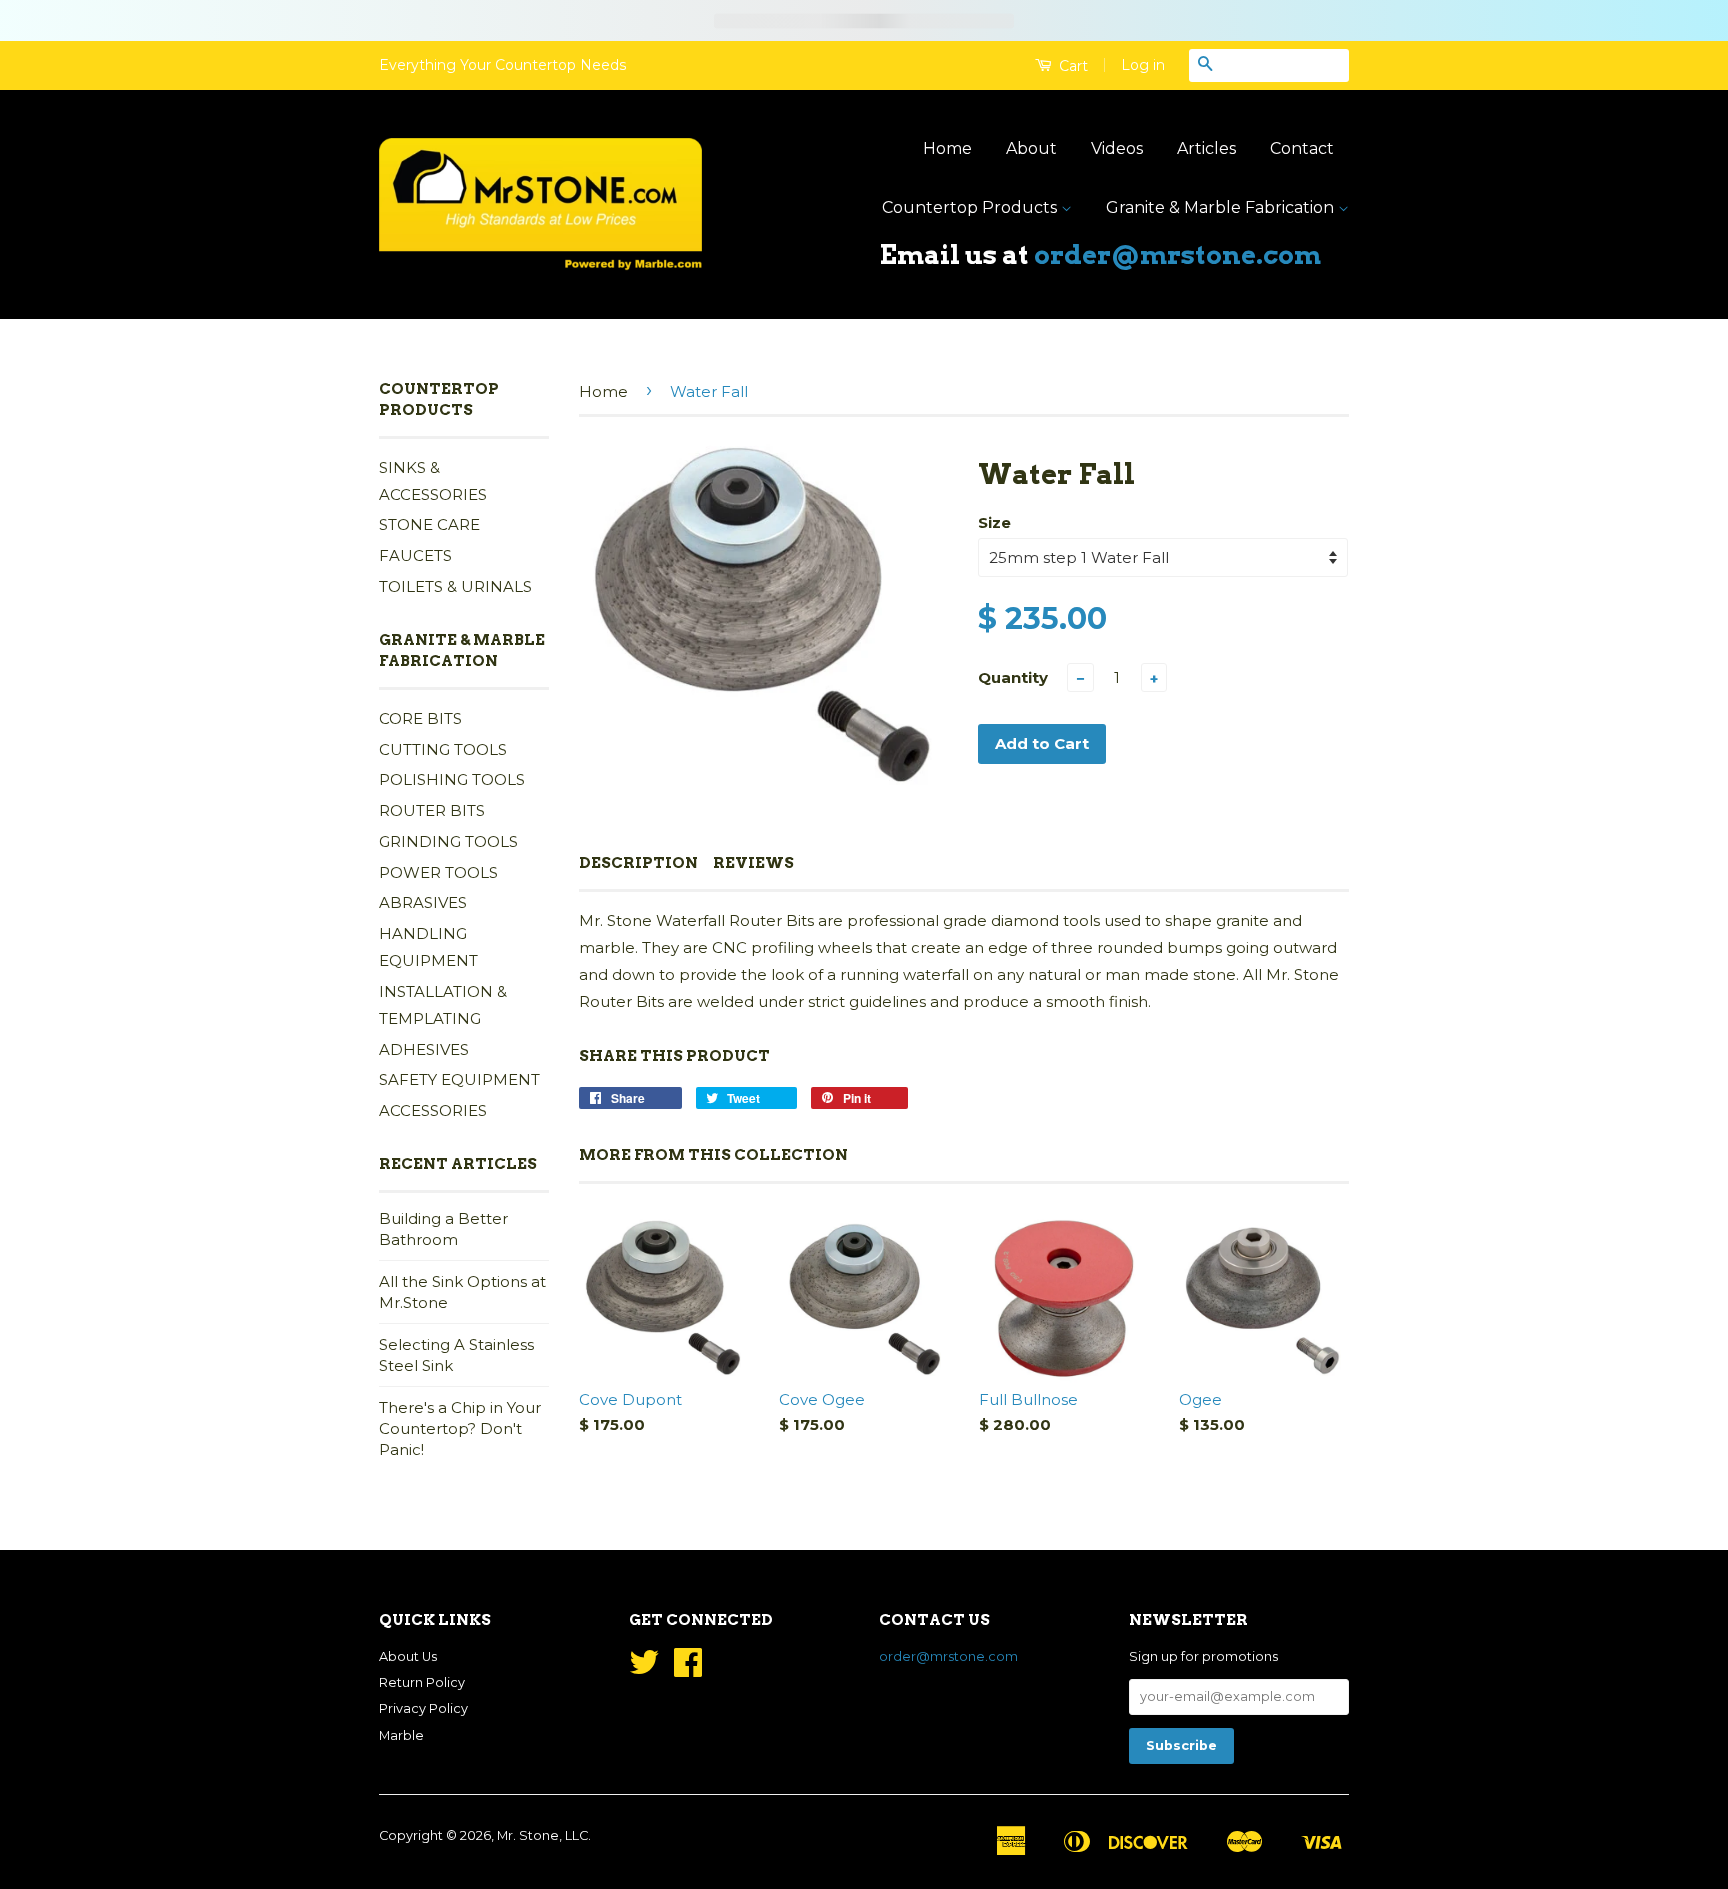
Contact (1302, 148)
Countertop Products (971, 207)
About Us (408, 1656)
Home (947, 148)
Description (638, 863)
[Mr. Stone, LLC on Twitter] (644, 1669)
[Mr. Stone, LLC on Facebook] (688, 1669)
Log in (1143, 65)
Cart (1071, 66)
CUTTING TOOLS (443, 749)
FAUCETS (415, 555)
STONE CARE (429, 524)
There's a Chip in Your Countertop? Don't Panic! (460, 1428)
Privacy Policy (423, 1708)
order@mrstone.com (1177, 254)
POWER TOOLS (438, 872)
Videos (1117, 148)
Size (994, 522)
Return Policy (422, 1682)
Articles (1206, 148)
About (1031, 148)
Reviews (753, 863)
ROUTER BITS (432, 810)
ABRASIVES (423, 902)
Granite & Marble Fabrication (1222, 207)
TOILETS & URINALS (455, 586)
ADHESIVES (424, 1049)
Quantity (1013, 677)
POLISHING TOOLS (452, 779)
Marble (401, 1735)
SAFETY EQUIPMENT (459, 1079)
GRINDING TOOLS (448, 841)
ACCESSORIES (433, 1110)
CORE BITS (420, 718)
